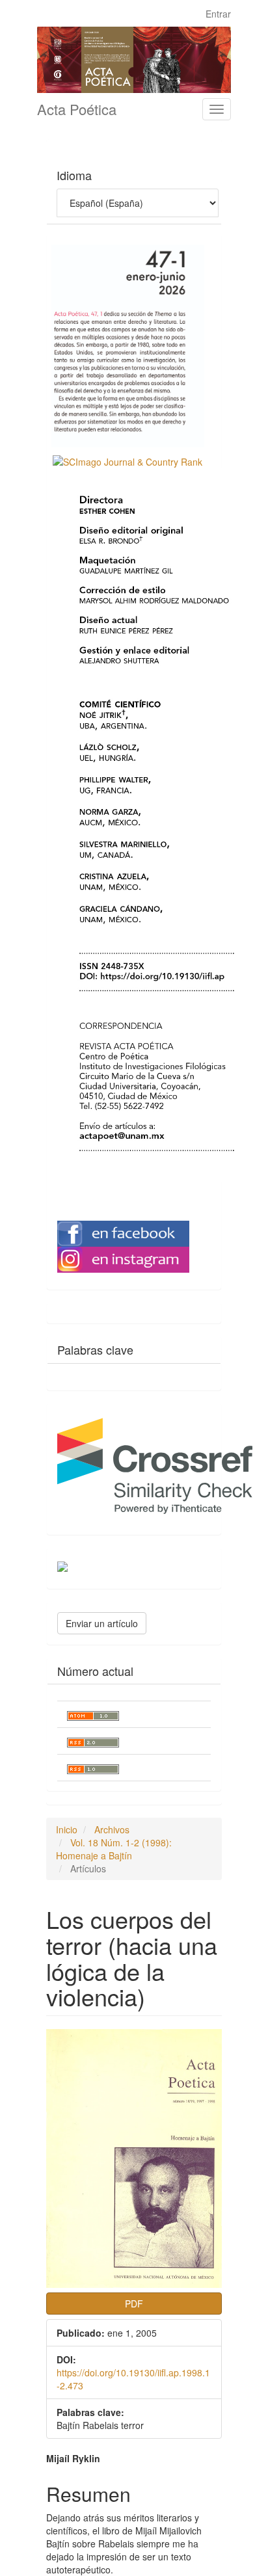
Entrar (218, 14)
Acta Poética (77, 109)
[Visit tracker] (62, 1565)
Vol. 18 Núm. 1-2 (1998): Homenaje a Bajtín (114, 1849)
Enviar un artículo (102, 1623)
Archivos (112, 1829)
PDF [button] (134, 2304)
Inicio (67, 1829)
